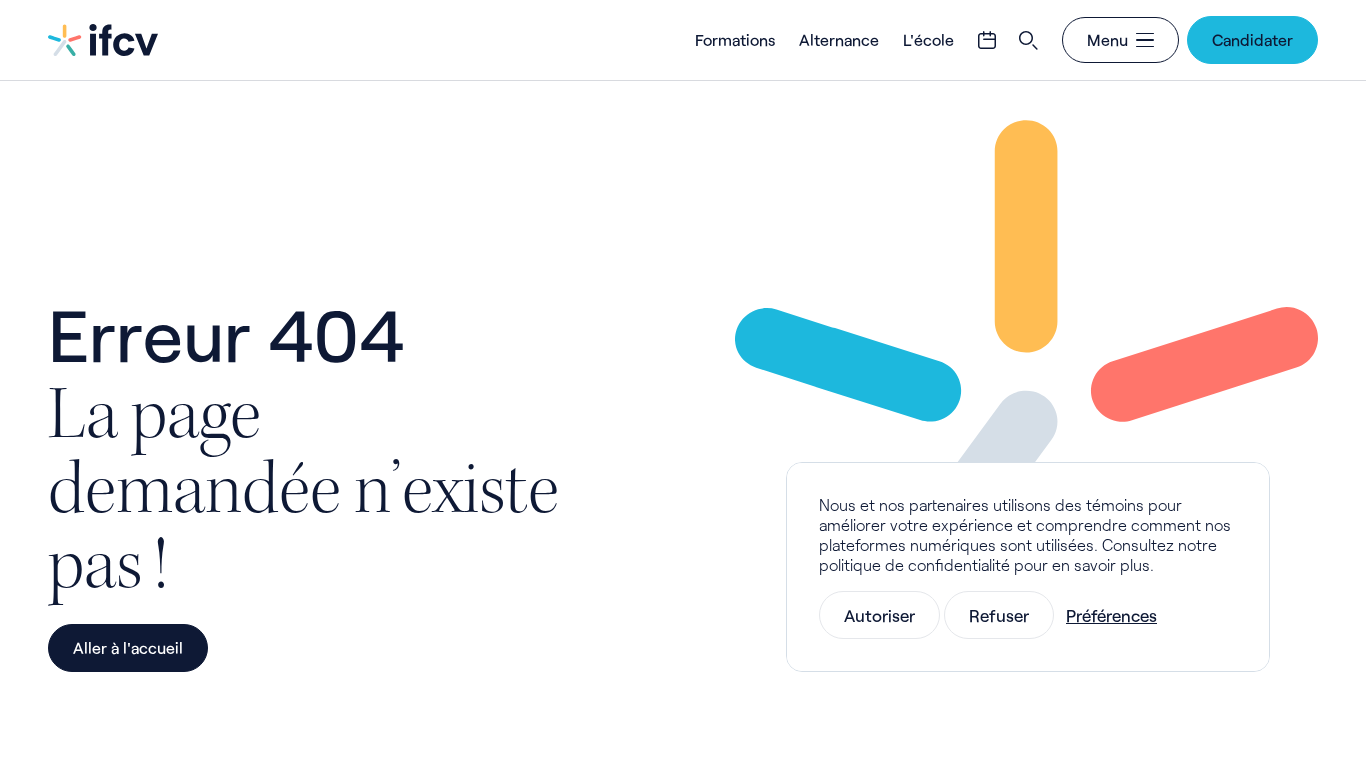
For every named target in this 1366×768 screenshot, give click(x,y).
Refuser (999, 615)
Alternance (839, 39)
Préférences (1111, 615)
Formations (735, 39)
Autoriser (879, 615)
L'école (928, 39)
